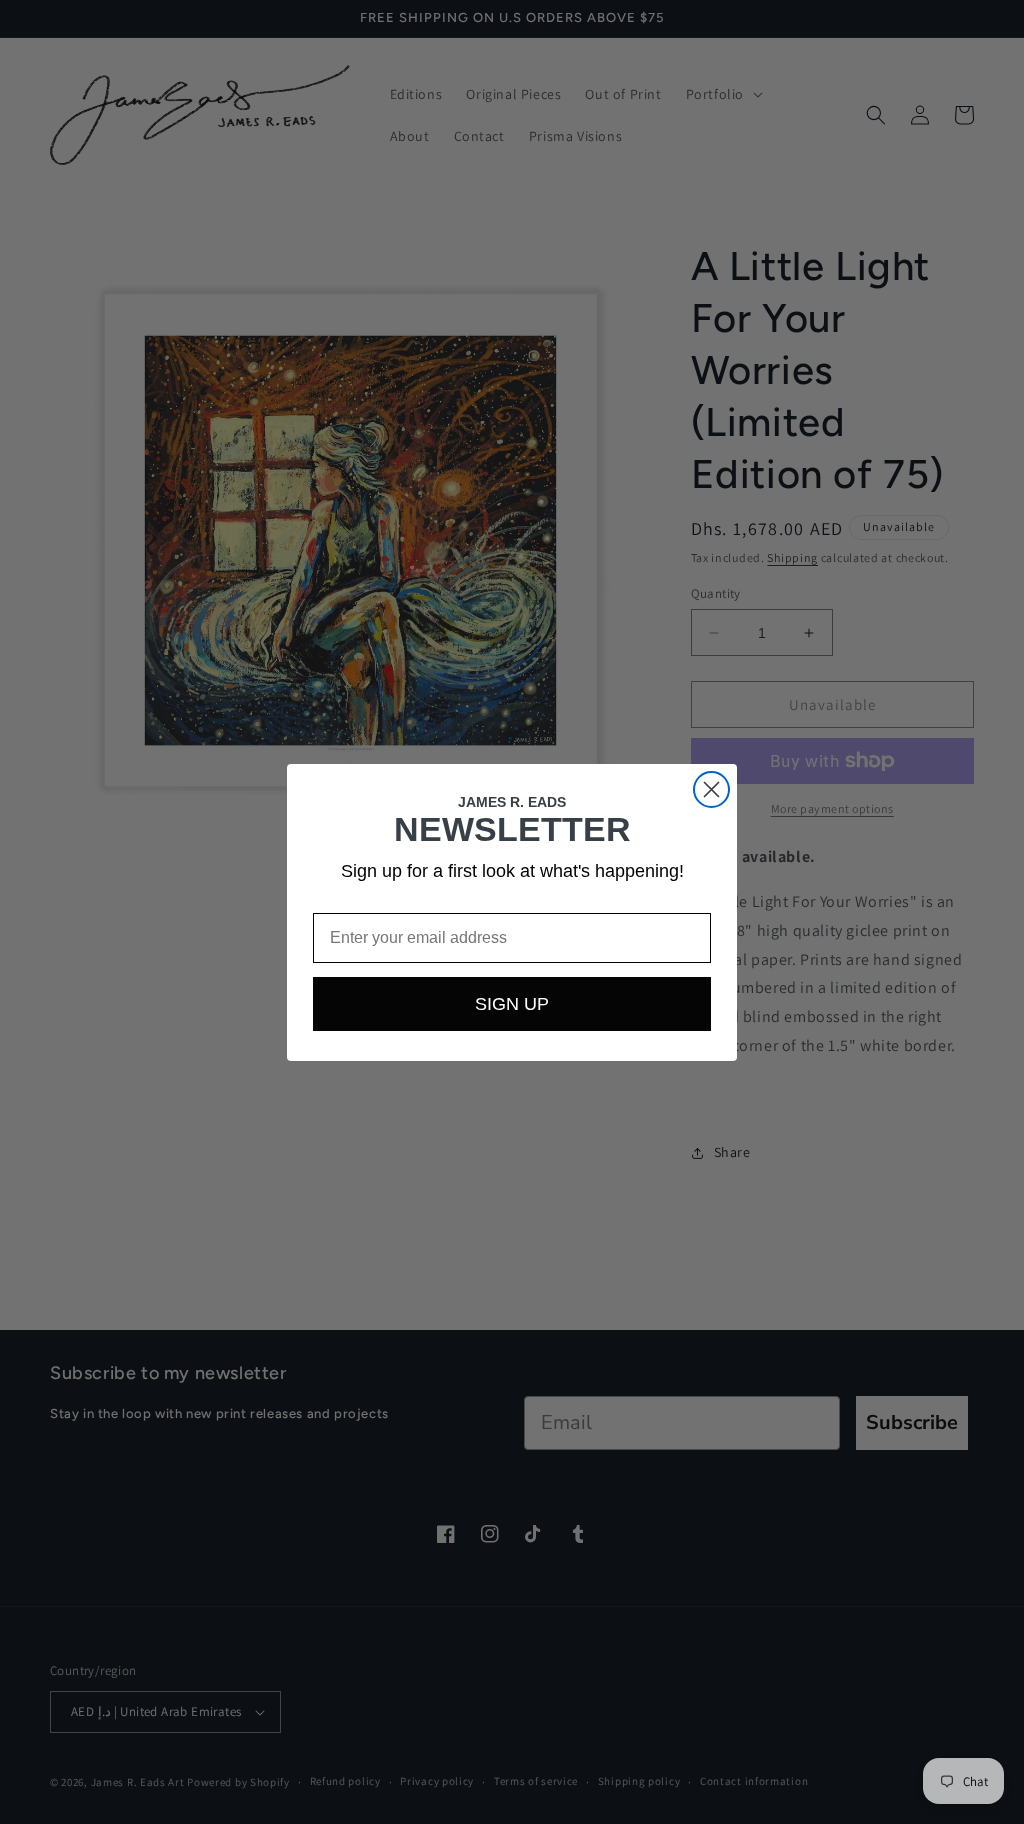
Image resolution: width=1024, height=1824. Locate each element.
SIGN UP (512, 1004)
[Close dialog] (711, 789)
